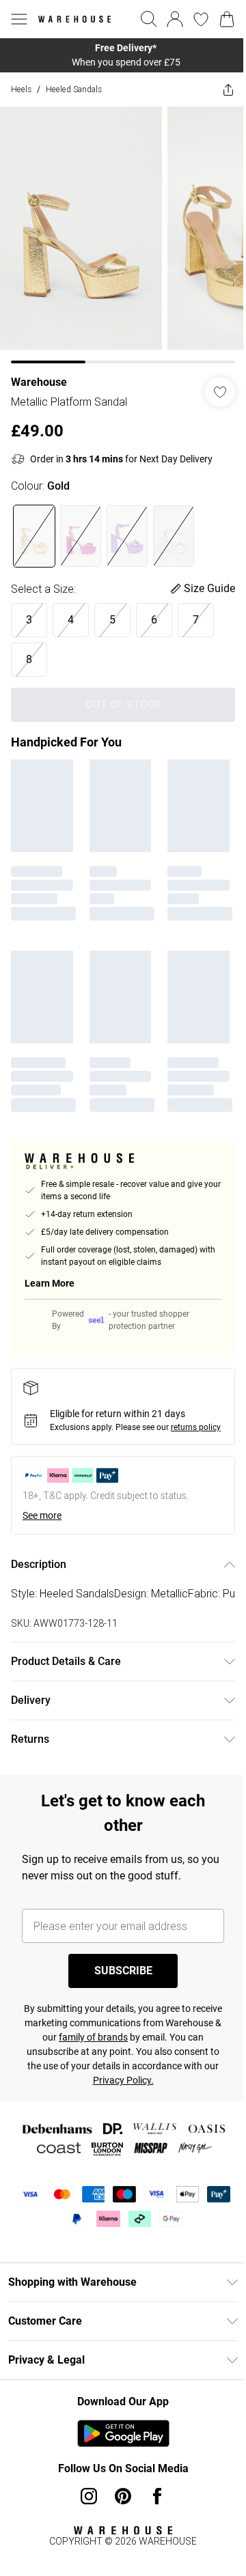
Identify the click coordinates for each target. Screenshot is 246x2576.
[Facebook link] (152, 2519)
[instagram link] (84, 2519)
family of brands (136, 2060)
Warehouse (39, 372)
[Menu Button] (19, 19)
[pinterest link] (118, 2519)
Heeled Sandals (74, 89)
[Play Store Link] (118, 2456)
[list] (118, 55)
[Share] (218, 89)
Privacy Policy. (162, 2103)
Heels (21, 89)
